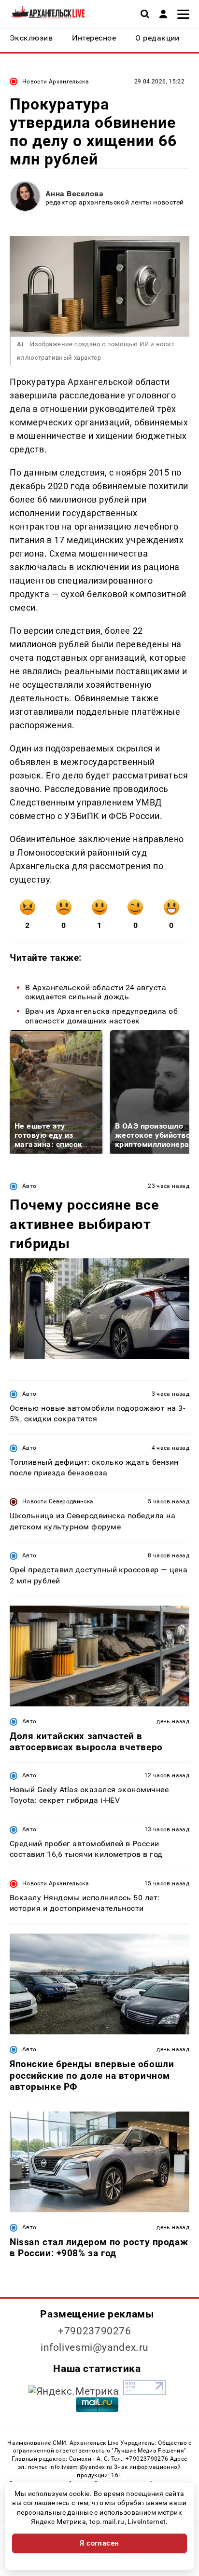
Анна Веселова (74, 194)
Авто (29, 1186)
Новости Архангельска (56, 82)
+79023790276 (95, 2331)
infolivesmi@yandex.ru (95, 2347)
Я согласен (99, 2543)
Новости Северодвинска (58, 1501)
